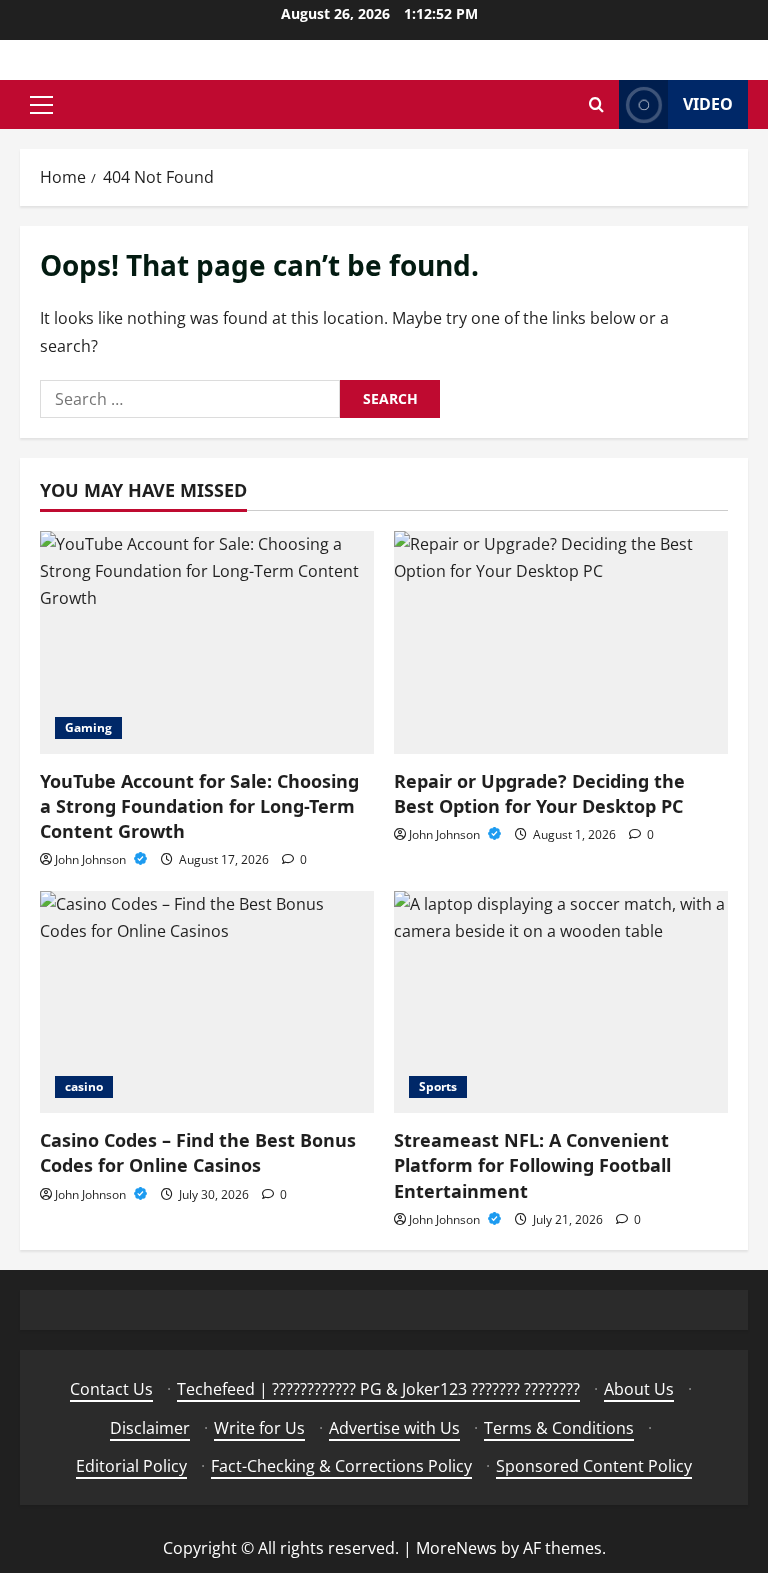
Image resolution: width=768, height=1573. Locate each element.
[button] (41, 105)
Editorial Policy (131, 1466)
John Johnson (92, 859)
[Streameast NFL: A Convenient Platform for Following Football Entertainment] (561, 1002)
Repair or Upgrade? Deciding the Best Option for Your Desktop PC (539, 793)
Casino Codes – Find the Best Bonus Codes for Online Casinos (198, 1152)
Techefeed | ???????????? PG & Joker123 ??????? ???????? (378, 1389)
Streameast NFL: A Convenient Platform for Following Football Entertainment (532, 1165)
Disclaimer (150, 1428)
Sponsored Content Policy (594, 1466)
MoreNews (456, 1548)
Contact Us (111, 1389)
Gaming (88, 727)
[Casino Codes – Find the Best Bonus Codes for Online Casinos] (207, 1002)
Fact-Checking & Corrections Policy (341, 1466)
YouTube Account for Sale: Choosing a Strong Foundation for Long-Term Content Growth (199, 806)
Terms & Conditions (559, 1428)
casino (84, 1086)
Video (708, 104)
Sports (438, 1086)
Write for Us (259, 1428)
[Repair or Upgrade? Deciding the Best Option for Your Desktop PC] (561, 642)
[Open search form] (596, 104)
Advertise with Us (394, 1428)
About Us (639, 1389)
